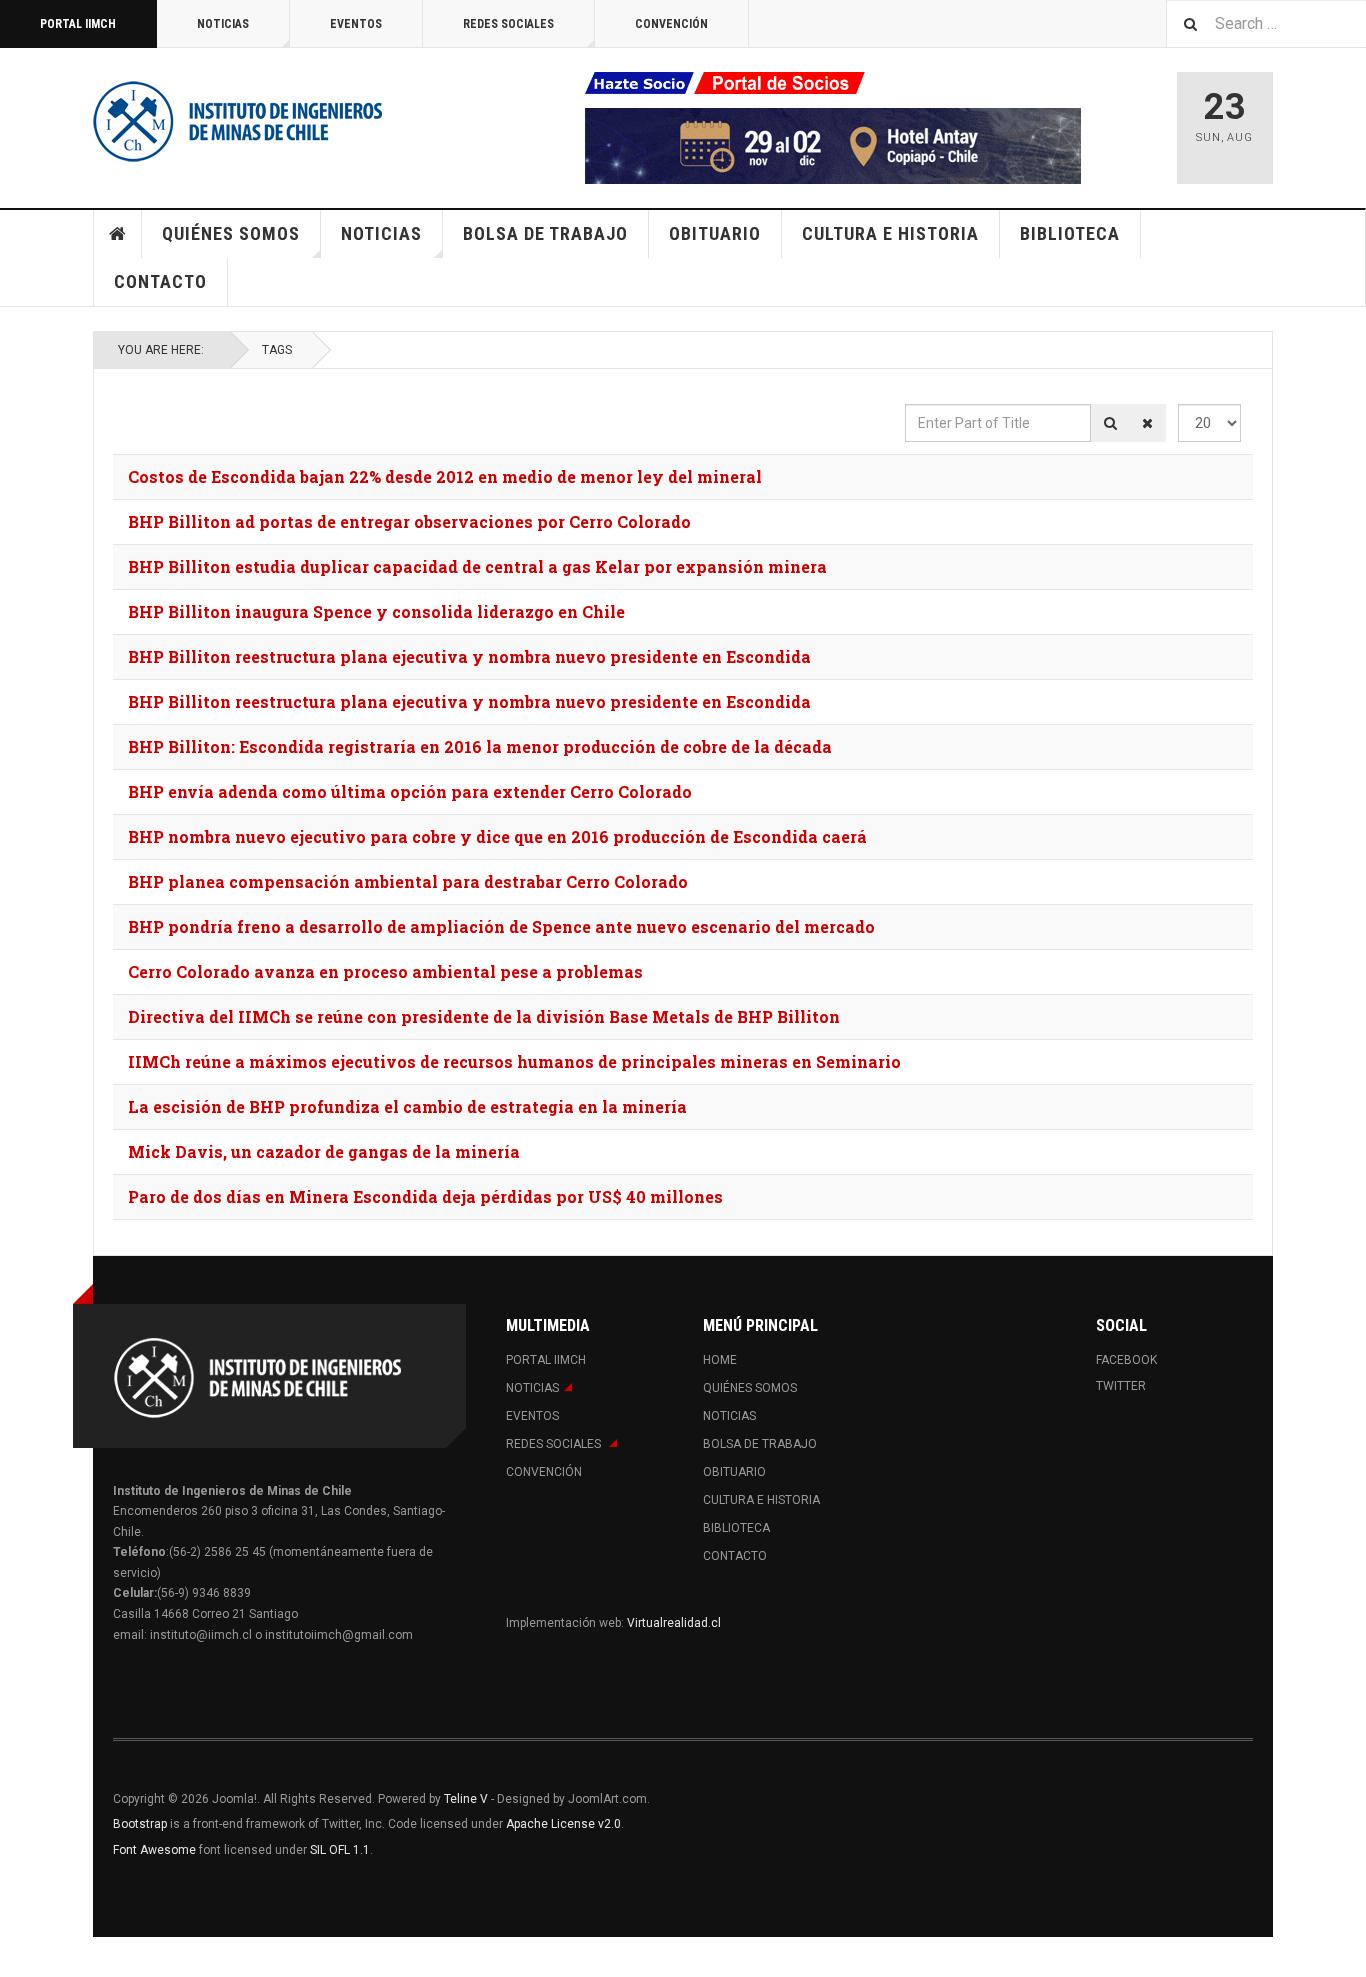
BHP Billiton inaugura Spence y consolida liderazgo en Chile (376, 611)
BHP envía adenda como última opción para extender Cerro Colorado (410, 791)
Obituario (715, 233)
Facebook (1126, 1360)
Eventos (356, 24)
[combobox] (1266, 23)
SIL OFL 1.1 (340, 1850)
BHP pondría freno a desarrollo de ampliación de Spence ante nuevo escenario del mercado (501, 926)
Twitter (1121, 1386)
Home (118, 234)
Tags (277, 350)
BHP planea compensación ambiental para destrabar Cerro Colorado (408, 881)
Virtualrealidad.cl (674, 1623)
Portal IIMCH (78, 24)
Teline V (466, 1799)
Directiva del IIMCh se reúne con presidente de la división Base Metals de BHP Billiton (484, 1016)
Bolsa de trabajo (545, 233)
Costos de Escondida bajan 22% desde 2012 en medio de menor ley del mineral (445, 476)
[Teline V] (238, 120)
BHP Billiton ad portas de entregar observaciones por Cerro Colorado (409, 521)
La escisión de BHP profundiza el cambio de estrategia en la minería (407, 1106)
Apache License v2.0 (563, 1824)
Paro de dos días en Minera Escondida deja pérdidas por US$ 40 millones (425, 1196)
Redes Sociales (508, 24)
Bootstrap (140, 1824)
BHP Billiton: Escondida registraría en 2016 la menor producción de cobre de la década (480, 746)
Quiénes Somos (231, 233)
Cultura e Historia (890, 233)
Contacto (160, 281)
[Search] (1110, 423)
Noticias (223, 24)
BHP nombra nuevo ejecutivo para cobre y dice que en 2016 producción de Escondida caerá (497, 836)
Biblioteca (1070, 233)
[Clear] (1147, 423)
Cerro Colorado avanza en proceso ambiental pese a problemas (385, 971)
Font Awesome (154, 1850)
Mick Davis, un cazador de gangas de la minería (324, 1151)
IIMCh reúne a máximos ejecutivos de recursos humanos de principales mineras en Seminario (514, 1061)
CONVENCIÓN (671, 24)
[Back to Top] (19, 1957)
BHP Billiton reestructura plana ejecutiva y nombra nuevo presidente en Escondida (469, 656)
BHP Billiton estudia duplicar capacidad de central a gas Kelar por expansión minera (477, 566)
